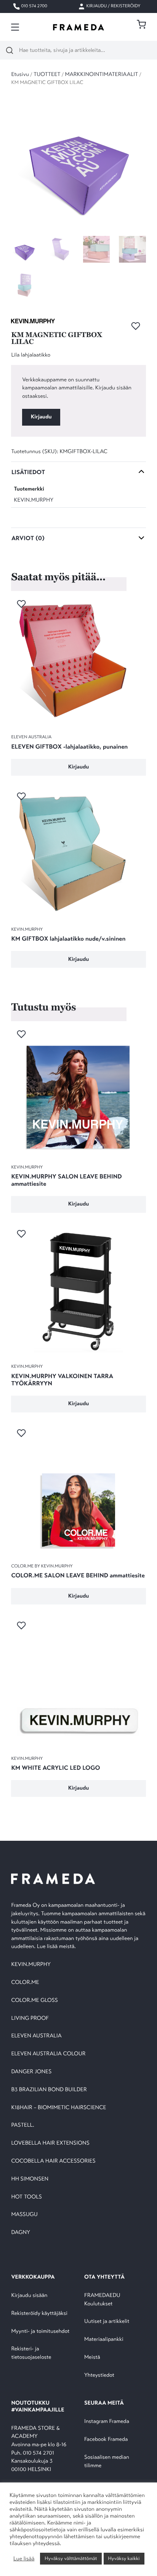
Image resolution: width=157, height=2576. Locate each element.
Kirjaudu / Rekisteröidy (113, 6)
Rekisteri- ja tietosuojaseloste (31, 2353)
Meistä (92, 2357)
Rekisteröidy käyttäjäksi (39, 2314)
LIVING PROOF (30, 2018)
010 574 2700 (34, 6)
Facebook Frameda (106, 2440)
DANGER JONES (31, 2072)
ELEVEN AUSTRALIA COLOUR (48, 2054)
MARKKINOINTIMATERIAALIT (102, 75)
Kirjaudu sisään (29, 2296)
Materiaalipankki (104, 2340)
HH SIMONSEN (30, 2179)
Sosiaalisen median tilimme (107, 2462)
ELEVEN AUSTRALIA (36, 2036)
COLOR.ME (25, 1983)
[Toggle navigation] (15, 27)
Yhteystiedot (99, 2375)
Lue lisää (24, 2559)
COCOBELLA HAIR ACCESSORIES (53, 2161)
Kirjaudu (41, 417)
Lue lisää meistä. (57, 1947)
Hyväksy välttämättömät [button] (71, 2558)
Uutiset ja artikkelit (107, 2322)
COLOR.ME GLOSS (34, 2001)
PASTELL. (22, 2125)
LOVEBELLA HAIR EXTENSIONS (50, 2143)
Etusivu (20, 75)
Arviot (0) (28, 538)
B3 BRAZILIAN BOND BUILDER (49, 2090)
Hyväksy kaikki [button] (124, 2558)
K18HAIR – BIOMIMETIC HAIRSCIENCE (58, 2108)
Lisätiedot (28, 472)
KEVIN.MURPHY (34, 500)
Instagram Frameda (107, 2422)
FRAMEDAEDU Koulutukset (102, 2300)
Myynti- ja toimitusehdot (40, 2331)
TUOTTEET (47, 75)
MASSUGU (24, 2215)
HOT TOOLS (26, 2197)
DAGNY (21, 2233)
